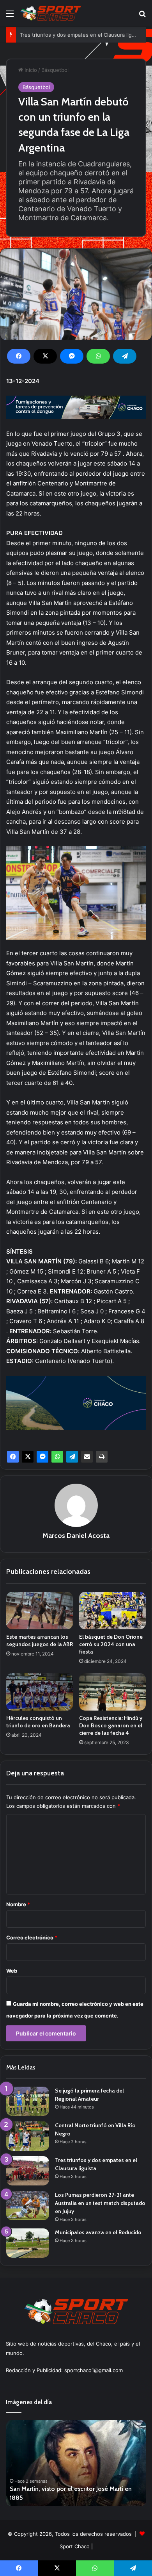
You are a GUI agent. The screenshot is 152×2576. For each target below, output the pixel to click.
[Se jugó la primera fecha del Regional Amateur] (28, 2101)
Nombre (18, 1904)
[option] (76, 2463)
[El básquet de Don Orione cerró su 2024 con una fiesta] (112, 1611)
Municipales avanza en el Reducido (98, 2232)
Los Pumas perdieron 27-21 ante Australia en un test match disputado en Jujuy (100, 2203)
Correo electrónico (32, 1937)
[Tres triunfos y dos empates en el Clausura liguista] (28, 2171)
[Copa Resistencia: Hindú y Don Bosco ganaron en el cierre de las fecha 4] (112, 1692)
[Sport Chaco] (51, 13)
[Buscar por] (142, 16)
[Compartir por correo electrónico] (87, 1457)
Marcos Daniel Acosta (76, 1536)
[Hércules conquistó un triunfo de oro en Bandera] (40, 1692)
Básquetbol (55, 70)
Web (12, 1971)
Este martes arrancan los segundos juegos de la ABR (40, 1640)
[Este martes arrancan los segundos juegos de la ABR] (40, 1611)
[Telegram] (125, 356)
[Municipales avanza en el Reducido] (28, 2243)
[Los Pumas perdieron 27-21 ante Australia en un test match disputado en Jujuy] (28, 2206)
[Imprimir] (102, 1457)
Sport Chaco (75, 2546)
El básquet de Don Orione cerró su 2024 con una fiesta (111, 1644)
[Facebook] (19, 356)
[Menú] (10, 16)
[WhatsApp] (98, 356)
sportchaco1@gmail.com (94, 2370)
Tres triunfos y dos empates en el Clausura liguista (82, 35)
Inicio (30, 70)
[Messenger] (72, 356)
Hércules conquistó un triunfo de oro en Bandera (38, 1722)
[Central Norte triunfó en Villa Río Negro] (28, 2136)
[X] (45, 356)
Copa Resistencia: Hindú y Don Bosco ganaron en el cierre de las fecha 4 (111, 1725)
